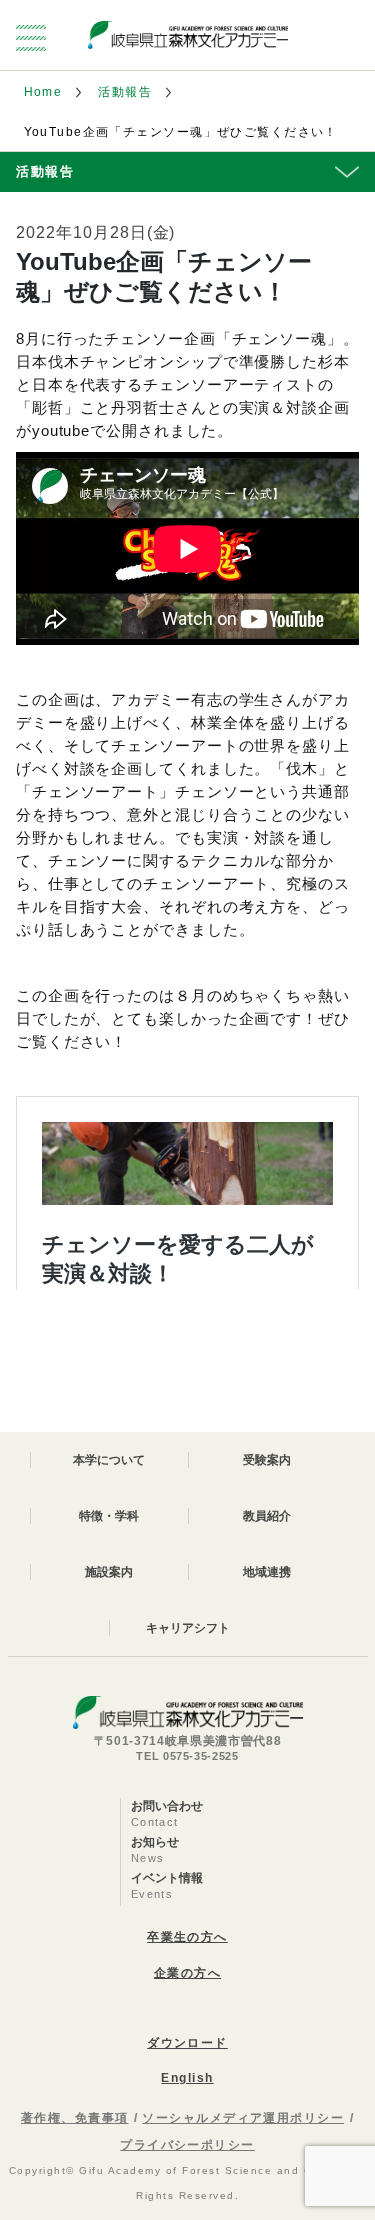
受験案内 (267, 1460)
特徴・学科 (109, 1516)
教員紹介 (267, 1516)
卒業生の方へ (187, 1937)
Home (43, 92)
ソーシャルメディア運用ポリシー (243, 2118)
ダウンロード (187, 2043)
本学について (109, 1460)
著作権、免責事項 (75, 2118)
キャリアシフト (188, 1628)
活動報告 (125, 92)
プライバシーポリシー (187, 2145)
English (187, 2078)
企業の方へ (187, 1973)
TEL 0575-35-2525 (187, 1756)
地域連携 (267, 1572)
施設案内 (109, 1572)
